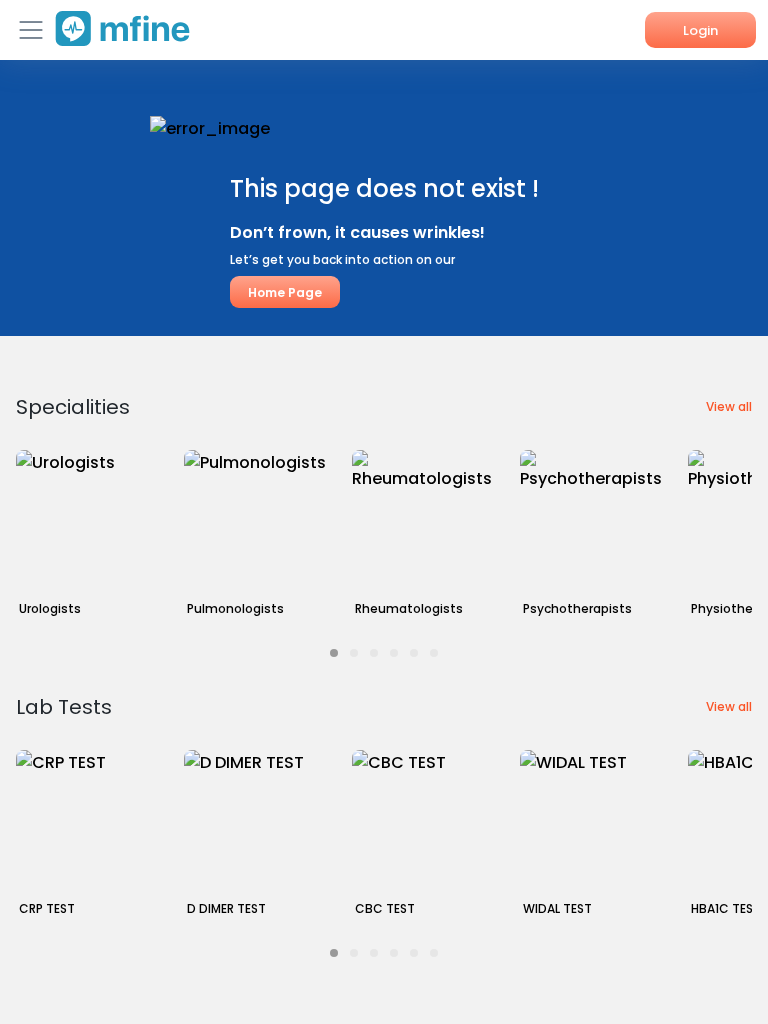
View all (729, 406)
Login (700, 30)
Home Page (285, 292)
